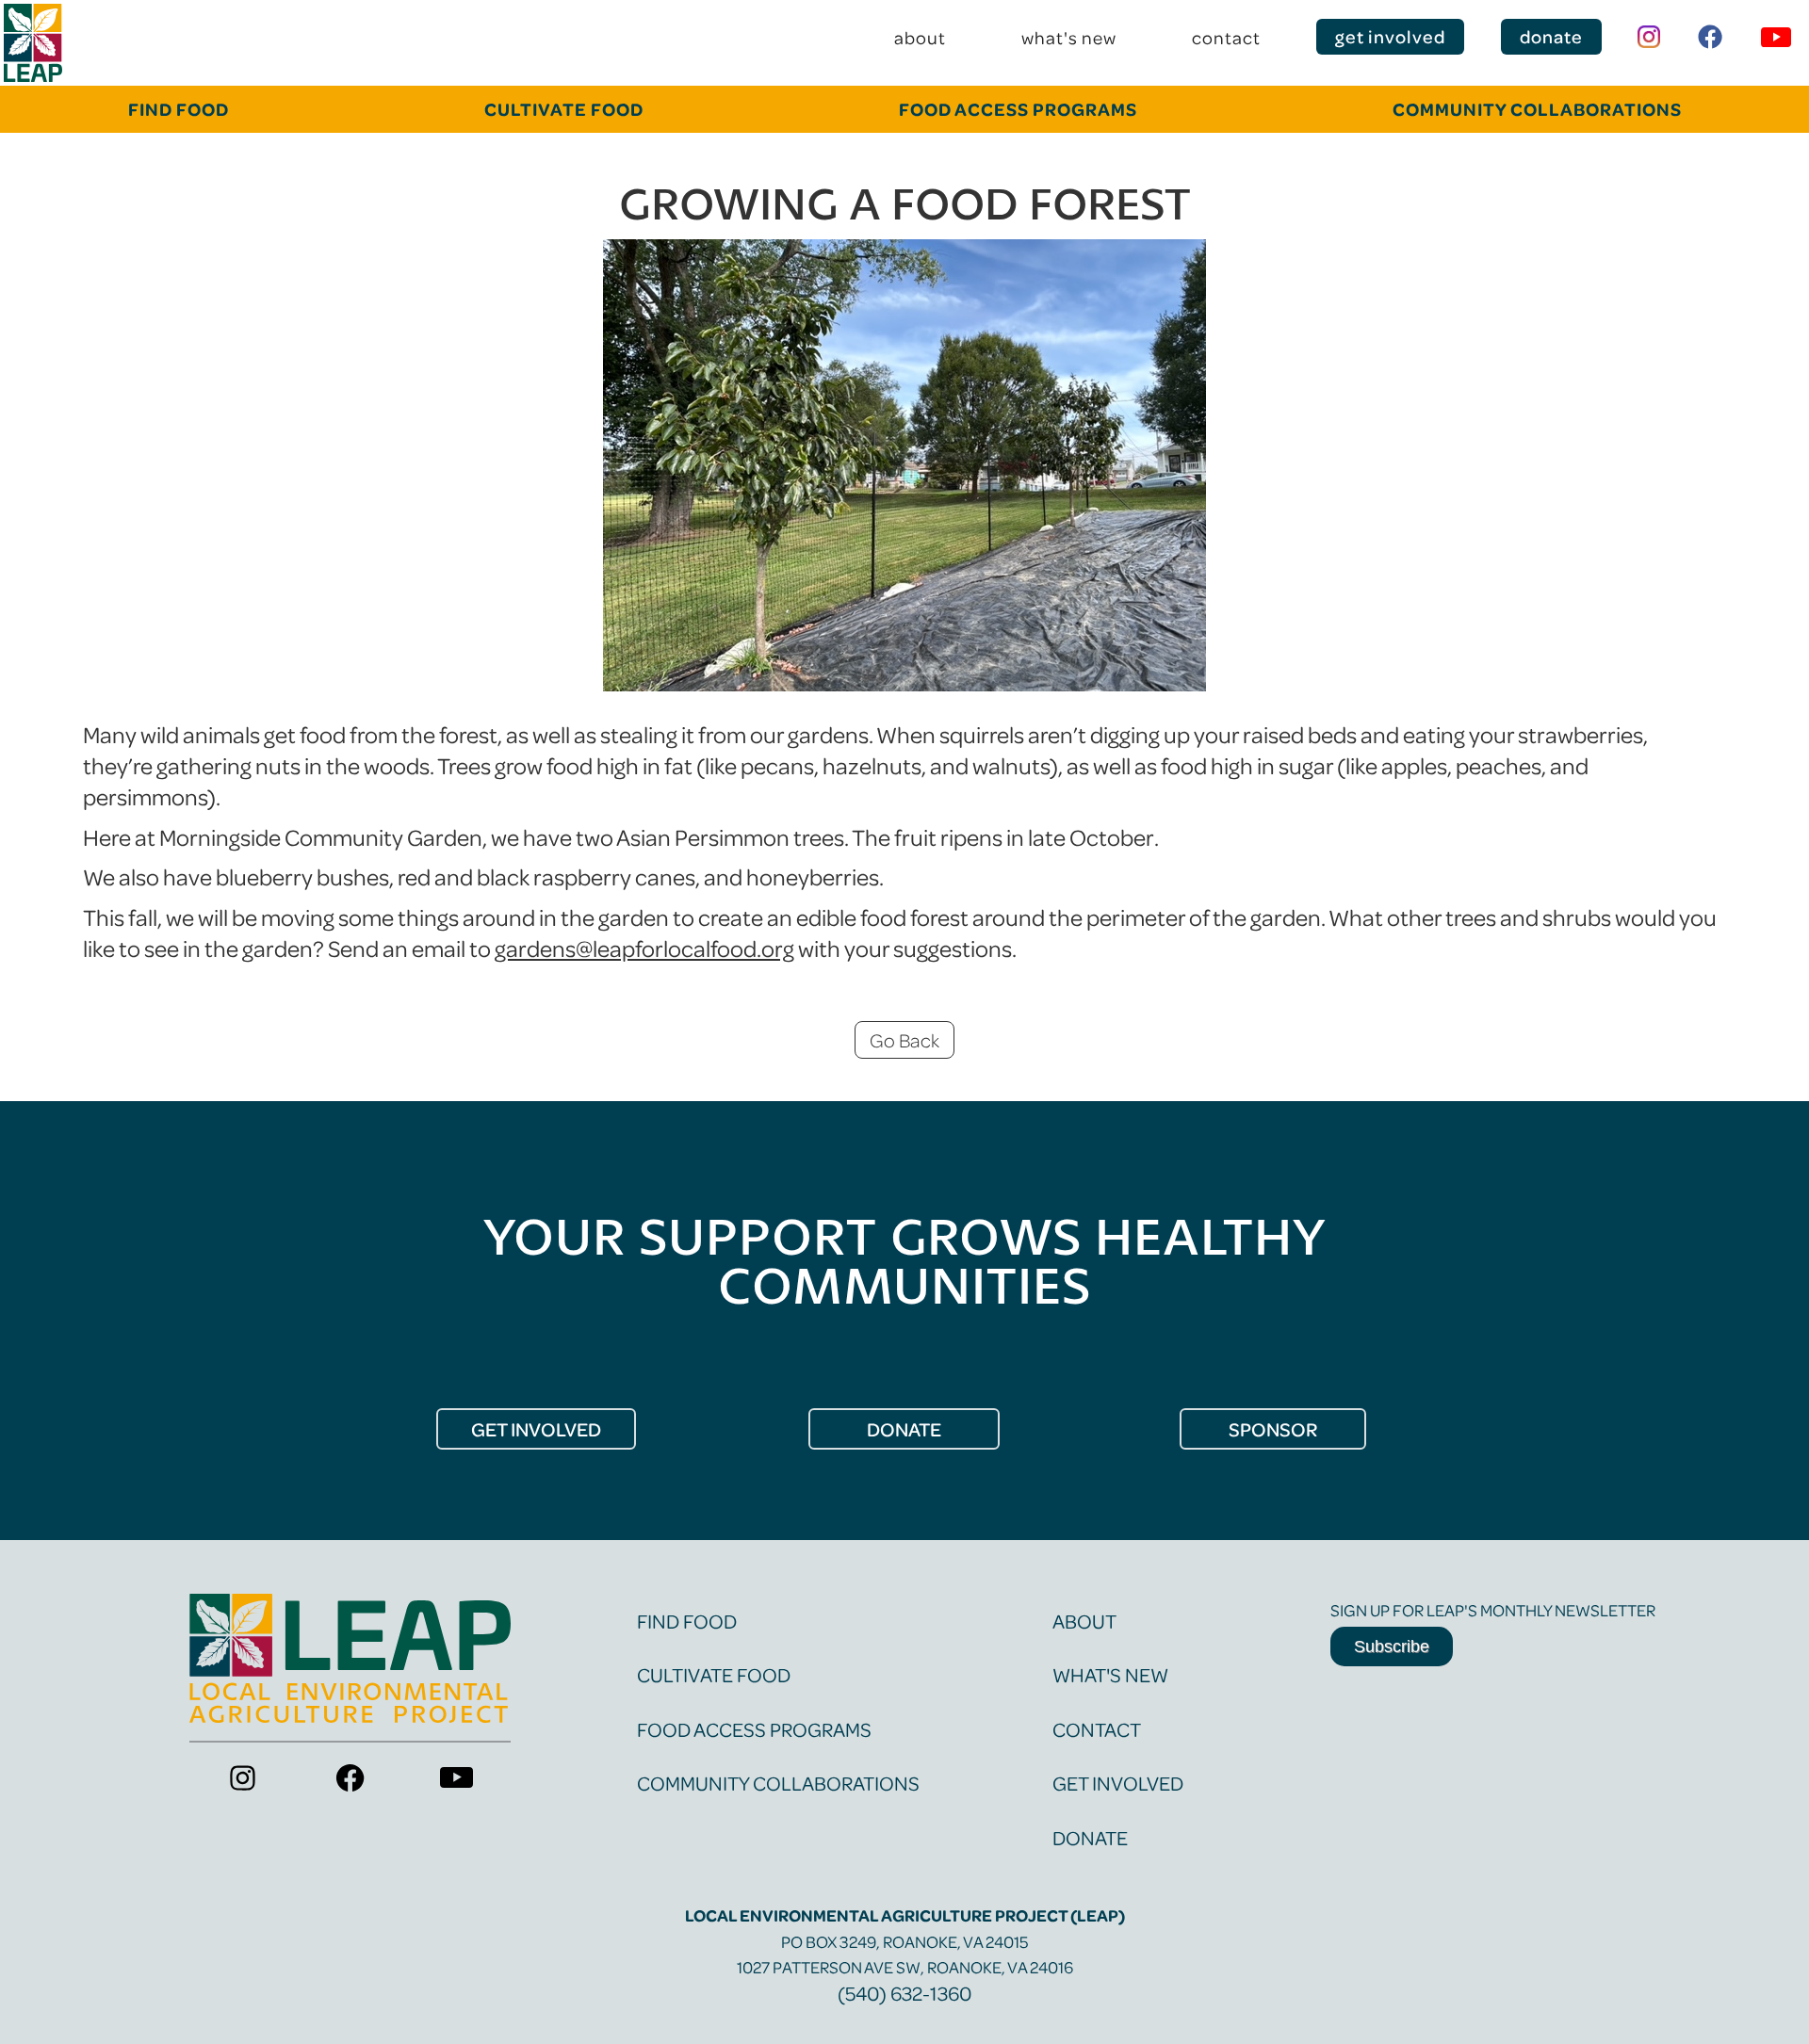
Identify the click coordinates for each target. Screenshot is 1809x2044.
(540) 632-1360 (905, 1993)
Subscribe (1392, 1647)
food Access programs (1018, 109)
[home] (33, 43)
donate (1551, 36)
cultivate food (564, 109)
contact (1226, 37)
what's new (1069, 37)
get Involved (536, 1429)
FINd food (179, 109)
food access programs (754, 1729)
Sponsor (1273, 1429)
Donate (1090, 1837)
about (920, 37)
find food (687, 1621)
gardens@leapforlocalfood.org (644, 948)
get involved (1390, 36)
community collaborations (1537, 109)
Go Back (904, 1040)
